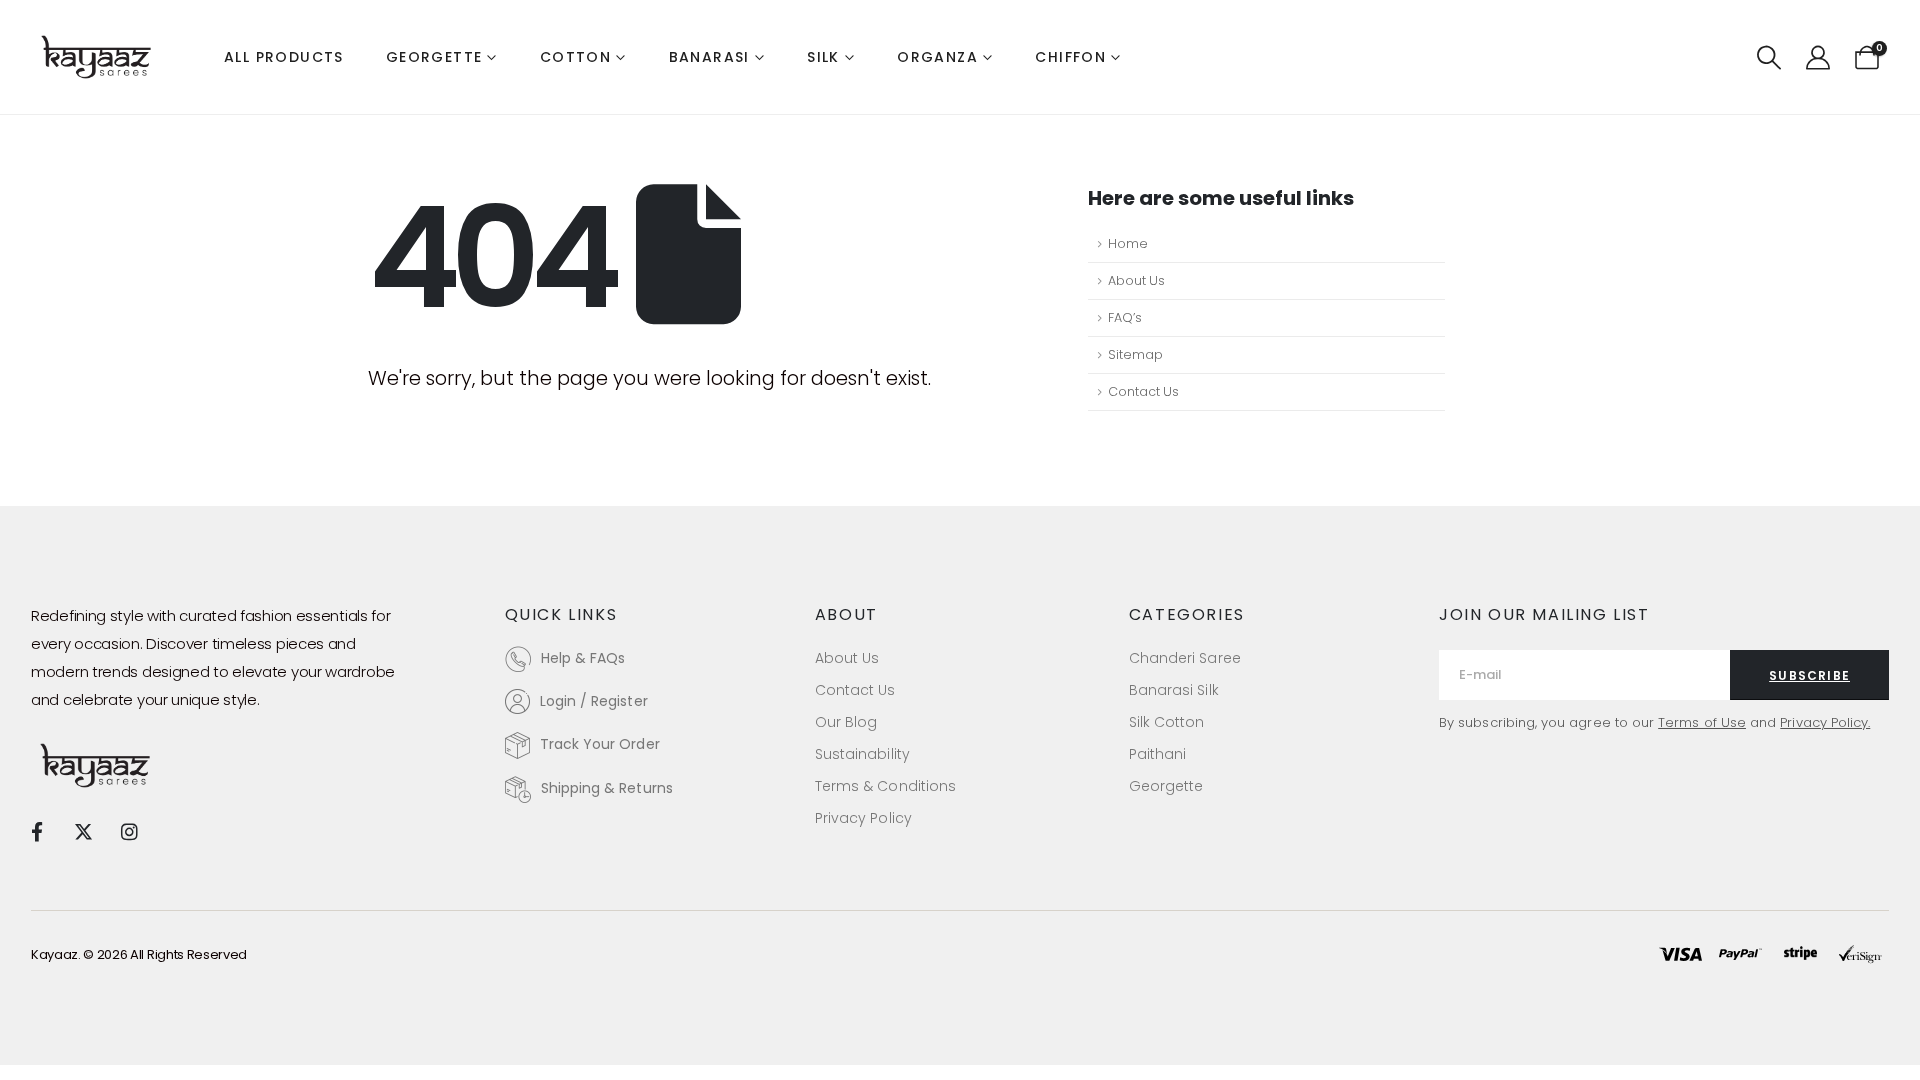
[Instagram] (129, 830)
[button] (1769, 58)
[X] (82, 830)
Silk (823, 57)
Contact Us (1143, 391)
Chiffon (1070, 57)
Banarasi (709, 57)
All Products (284, 57)
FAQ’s (1125, 317)
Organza (937, 57)
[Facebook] (36, 830)
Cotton (575, 57)
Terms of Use (1702, 722)
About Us (1136, 280)
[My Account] (1817, 58)
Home (1128, 243)
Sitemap (1135, 354)
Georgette (434, 57)
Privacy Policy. (1825, 722)
